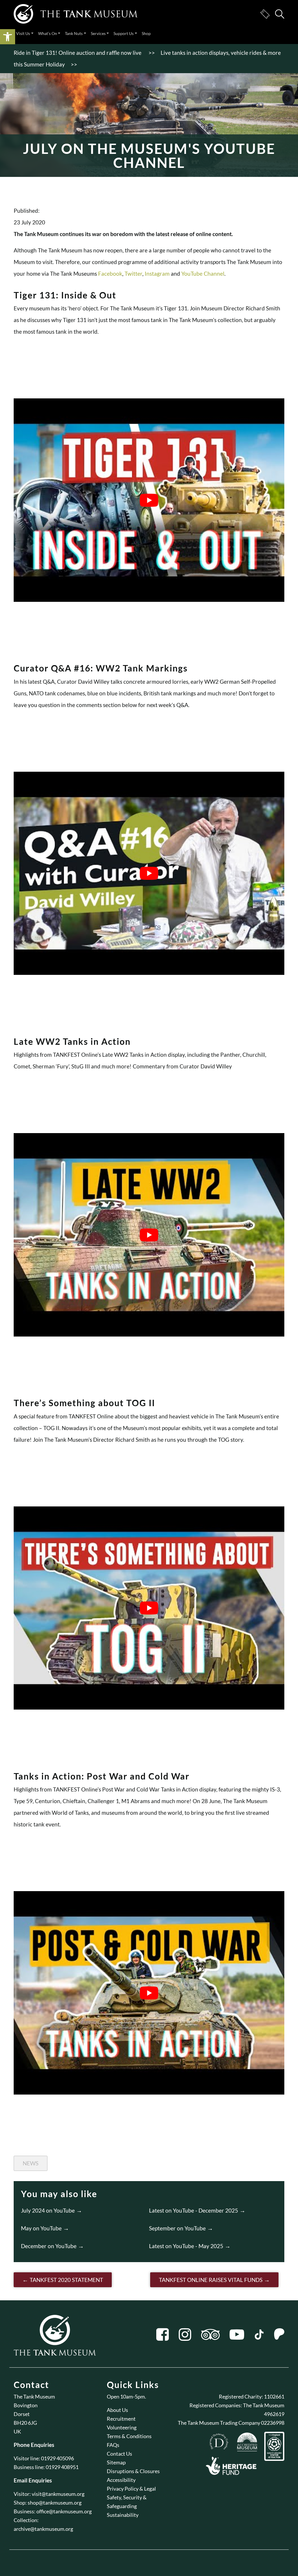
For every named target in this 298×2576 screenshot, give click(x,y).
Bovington (26, 2405)
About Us (117, 2410)
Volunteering (122, 2427)
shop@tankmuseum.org (55, 2503)
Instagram (157, 274)
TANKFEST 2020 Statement (66, 2280)
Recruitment (121, 2419)
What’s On (48, 33)
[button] (8, 37)
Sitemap (116, 2462)
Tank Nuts (74, 33)
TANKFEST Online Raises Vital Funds (211, 2280)
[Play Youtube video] (149, 500)
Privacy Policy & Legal (131, 2489)
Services (98, 33)
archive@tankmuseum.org (43, 2529)
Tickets (265, 14)
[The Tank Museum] (76, 14)
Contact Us (119, 2454)
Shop (146, 33)
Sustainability (123, 2515)
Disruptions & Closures (133, 2471)
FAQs (113, 2445)
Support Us (124, 33)
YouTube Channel (203, 274)
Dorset (22, 2414)
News (31, 2163)
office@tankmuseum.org (64, 2511)
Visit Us (23, 33)
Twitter (133, 274)
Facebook (110, 274)
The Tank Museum (34, 2396)
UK (17, 2431)
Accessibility (121, 2480)
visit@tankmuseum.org (58, 2494)
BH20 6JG (25, 2423)
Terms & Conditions (129, 2436)
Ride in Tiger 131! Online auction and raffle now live (78, 53)
